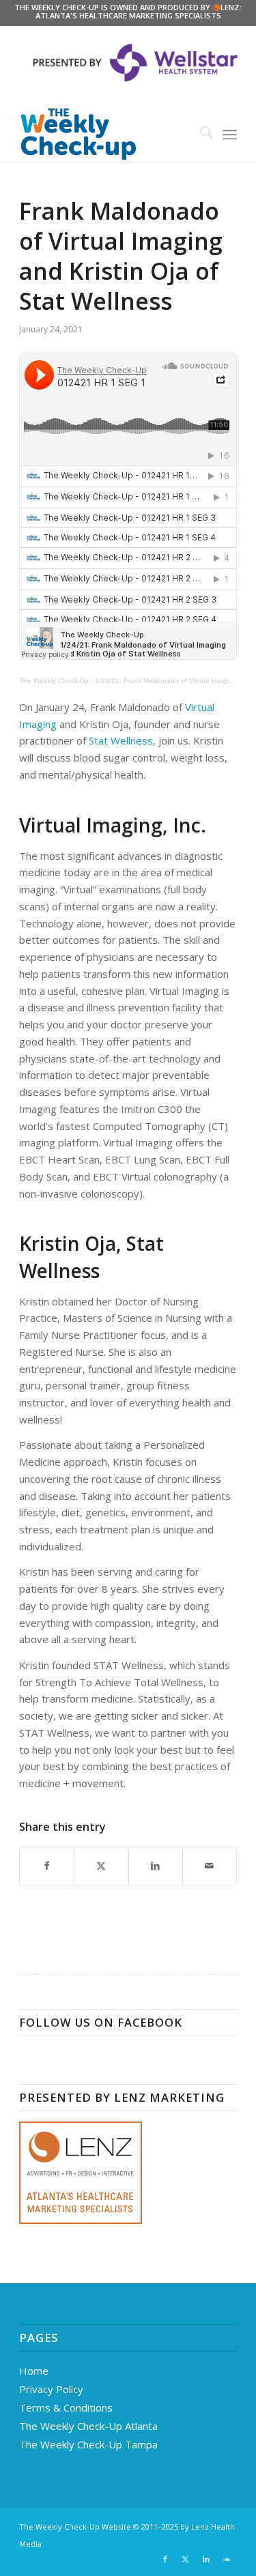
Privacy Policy (51, 2389)
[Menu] (230, 134)
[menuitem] (200, 134)
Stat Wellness (121, 740)
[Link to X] (186, 2559)
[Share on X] (101, 1866)
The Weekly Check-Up (54, 681)
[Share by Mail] (210, 1866)
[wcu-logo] (106, 134)
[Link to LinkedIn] (206, 2559)
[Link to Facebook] (165, 2559)
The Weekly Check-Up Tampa (88, 2444)
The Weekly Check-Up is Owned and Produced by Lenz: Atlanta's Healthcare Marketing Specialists (128, 11)
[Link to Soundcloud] (227, 2559)
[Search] (200, 134)
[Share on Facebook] (47, 1866)
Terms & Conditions (66, 2407)
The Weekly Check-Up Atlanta (88, 2426)
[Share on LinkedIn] (156, 1866)
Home (34, 2371)
